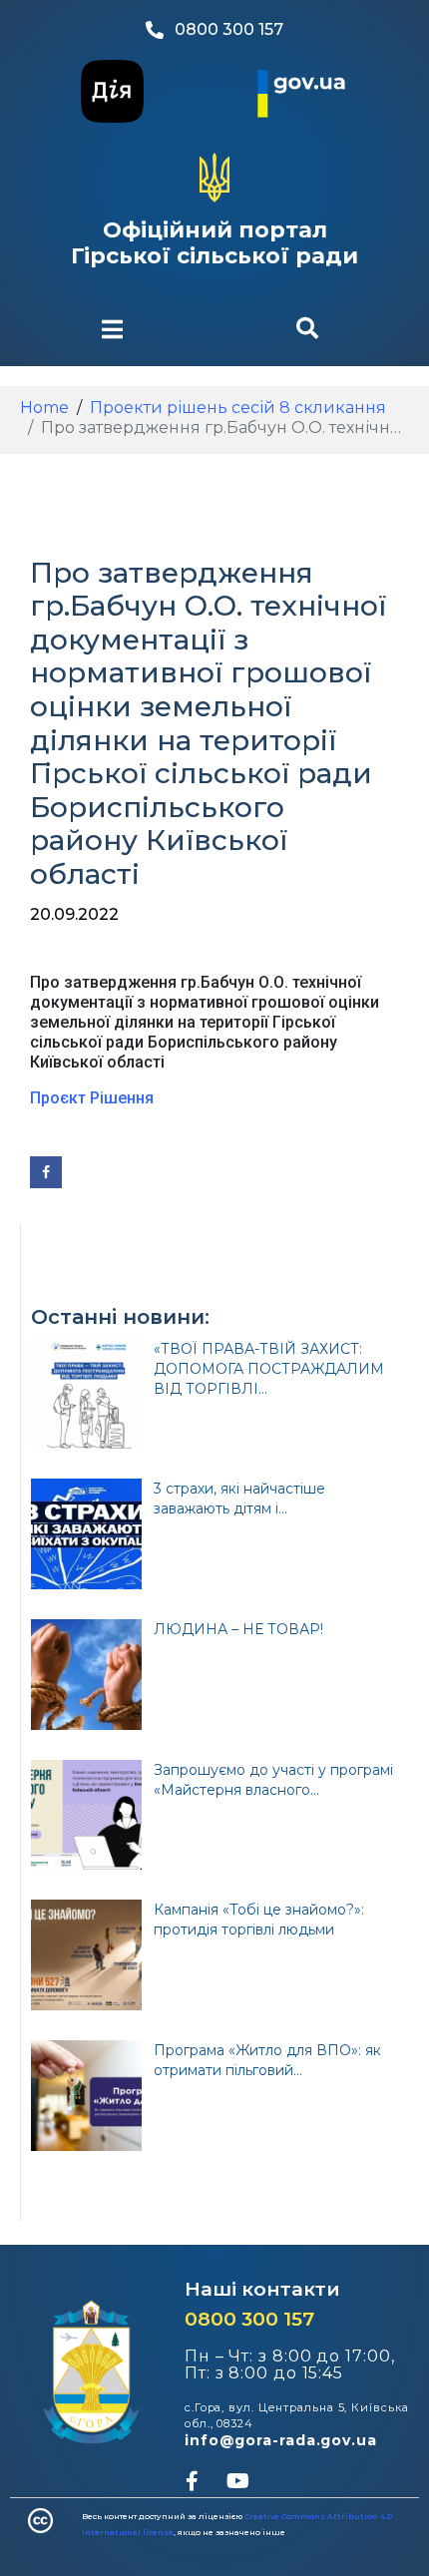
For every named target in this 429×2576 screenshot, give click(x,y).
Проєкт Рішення (92, 1098)
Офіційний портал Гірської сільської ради (214, 243)
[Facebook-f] (192, 2481)
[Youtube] (237, 2481)
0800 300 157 (249, 2319)
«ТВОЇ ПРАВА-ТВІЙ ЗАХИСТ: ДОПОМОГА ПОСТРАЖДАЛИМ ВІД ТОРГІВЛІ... (269, 1369)
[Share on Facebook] (46, 1172)
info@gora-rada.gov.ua (281, 2440)
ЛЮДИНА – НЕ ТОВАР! (238, 1629)
